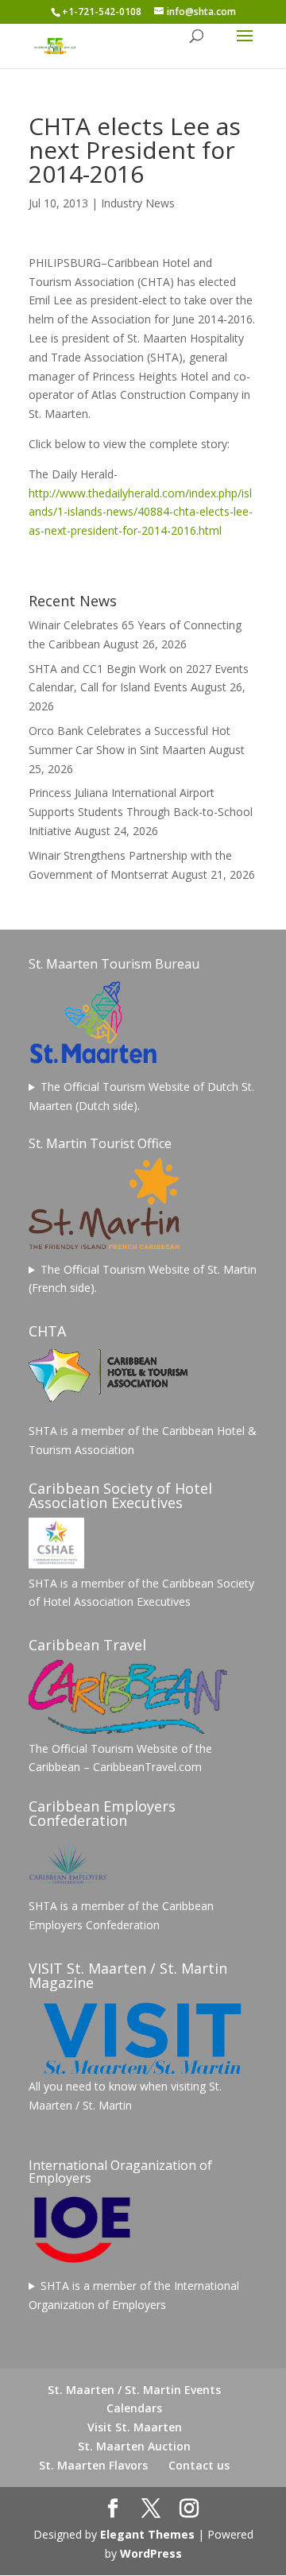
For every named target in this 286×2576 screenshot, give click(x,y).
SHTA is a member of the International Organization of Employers (134, 2295)
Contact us (199, 2465)
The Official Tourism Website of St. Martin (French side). (143, 1279)
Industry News (138, 203)
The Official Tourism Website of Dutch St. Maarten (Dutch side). (141, 1096)
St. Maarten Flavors (93, 2465)
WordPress (151, 2553)
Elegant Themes (147, 2534)
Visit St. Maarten (135, 2427)
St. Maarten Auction (134, 2446)
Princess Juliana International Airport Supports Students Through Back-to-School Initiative (141, 812)
